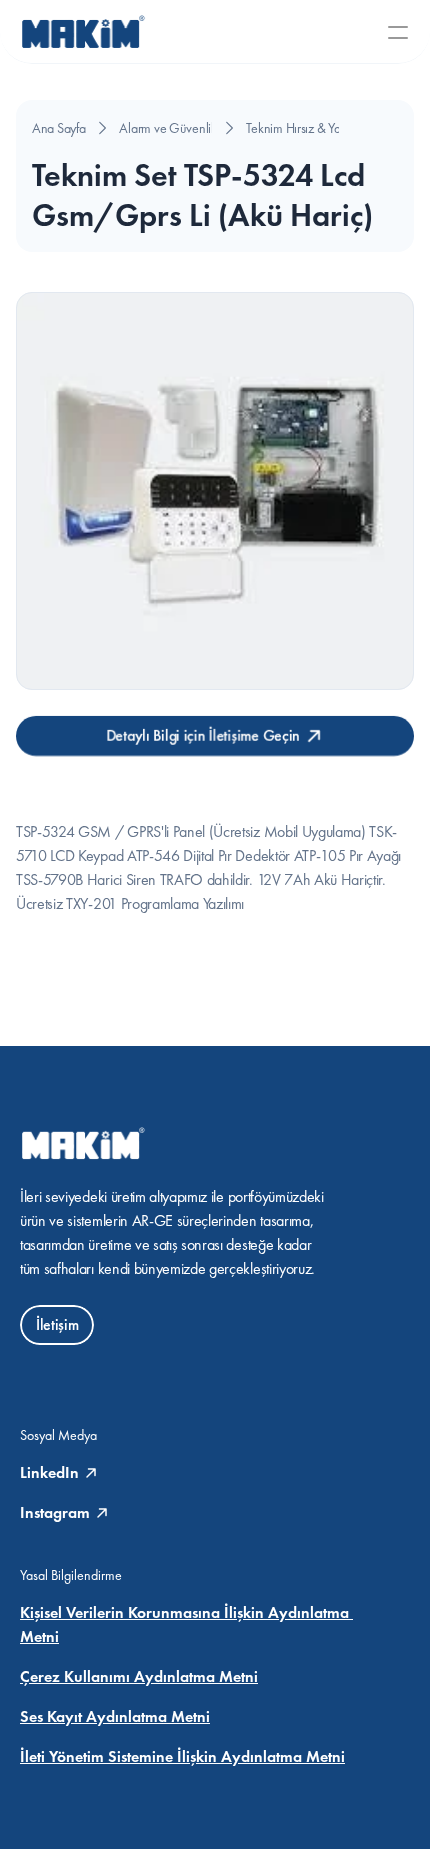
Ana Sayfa (58, 128)
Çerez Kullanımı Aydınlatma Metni (139, 1676)
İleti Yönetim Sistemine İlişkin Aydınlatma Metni (182, 1756)
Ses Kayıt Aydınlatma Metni (115, 1716)
